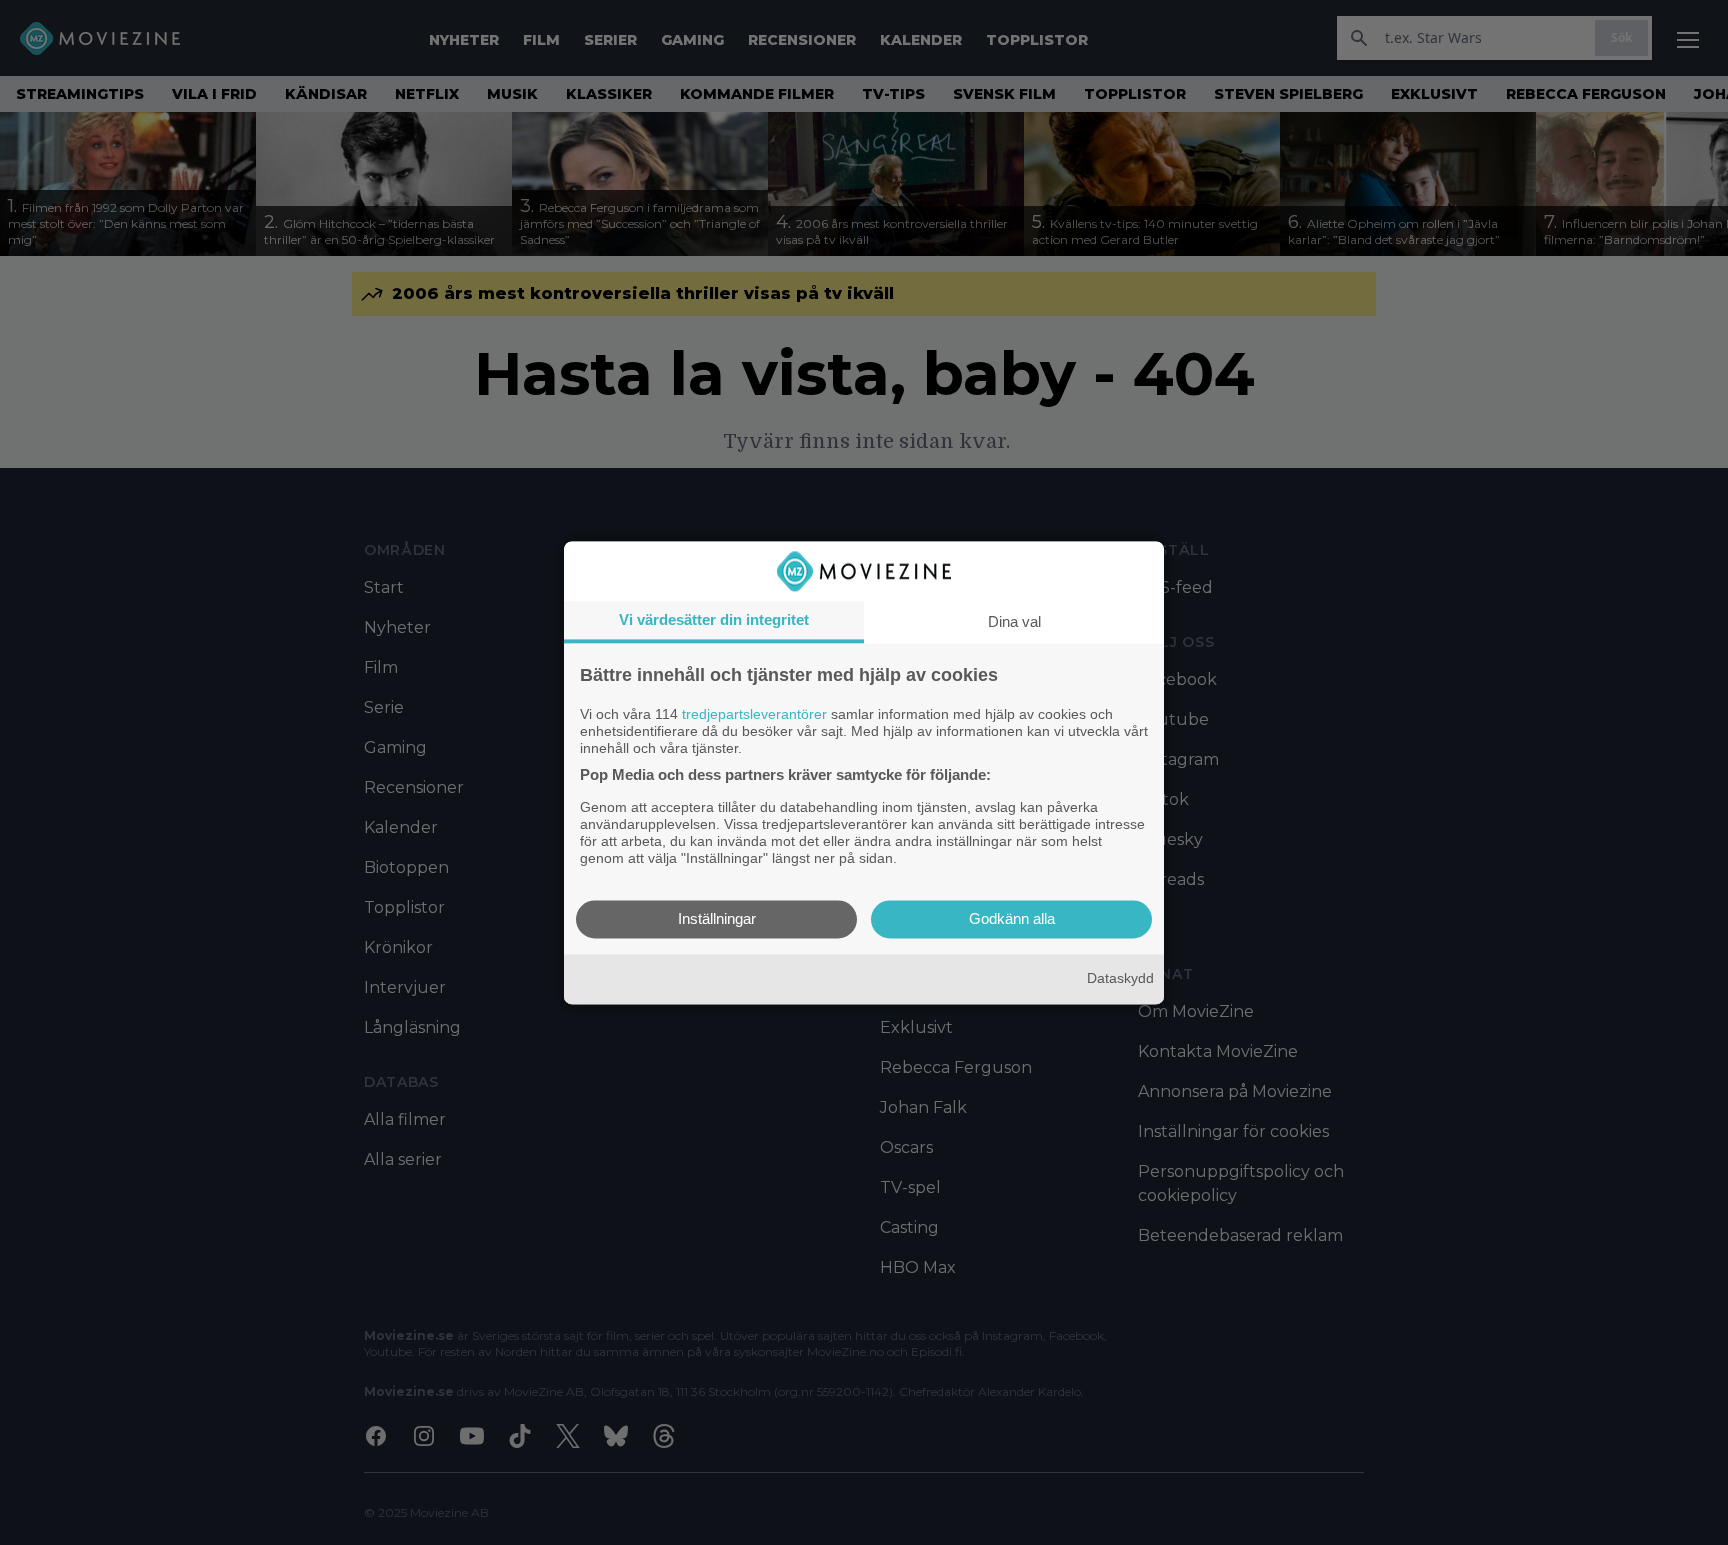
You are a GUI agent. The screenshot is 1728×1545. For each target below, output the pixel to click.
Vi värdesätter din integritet (714, 619)
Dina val (1014, 621)
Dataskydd (1120, 979)
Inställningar (717, 918)
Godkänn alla (1012, 918)
